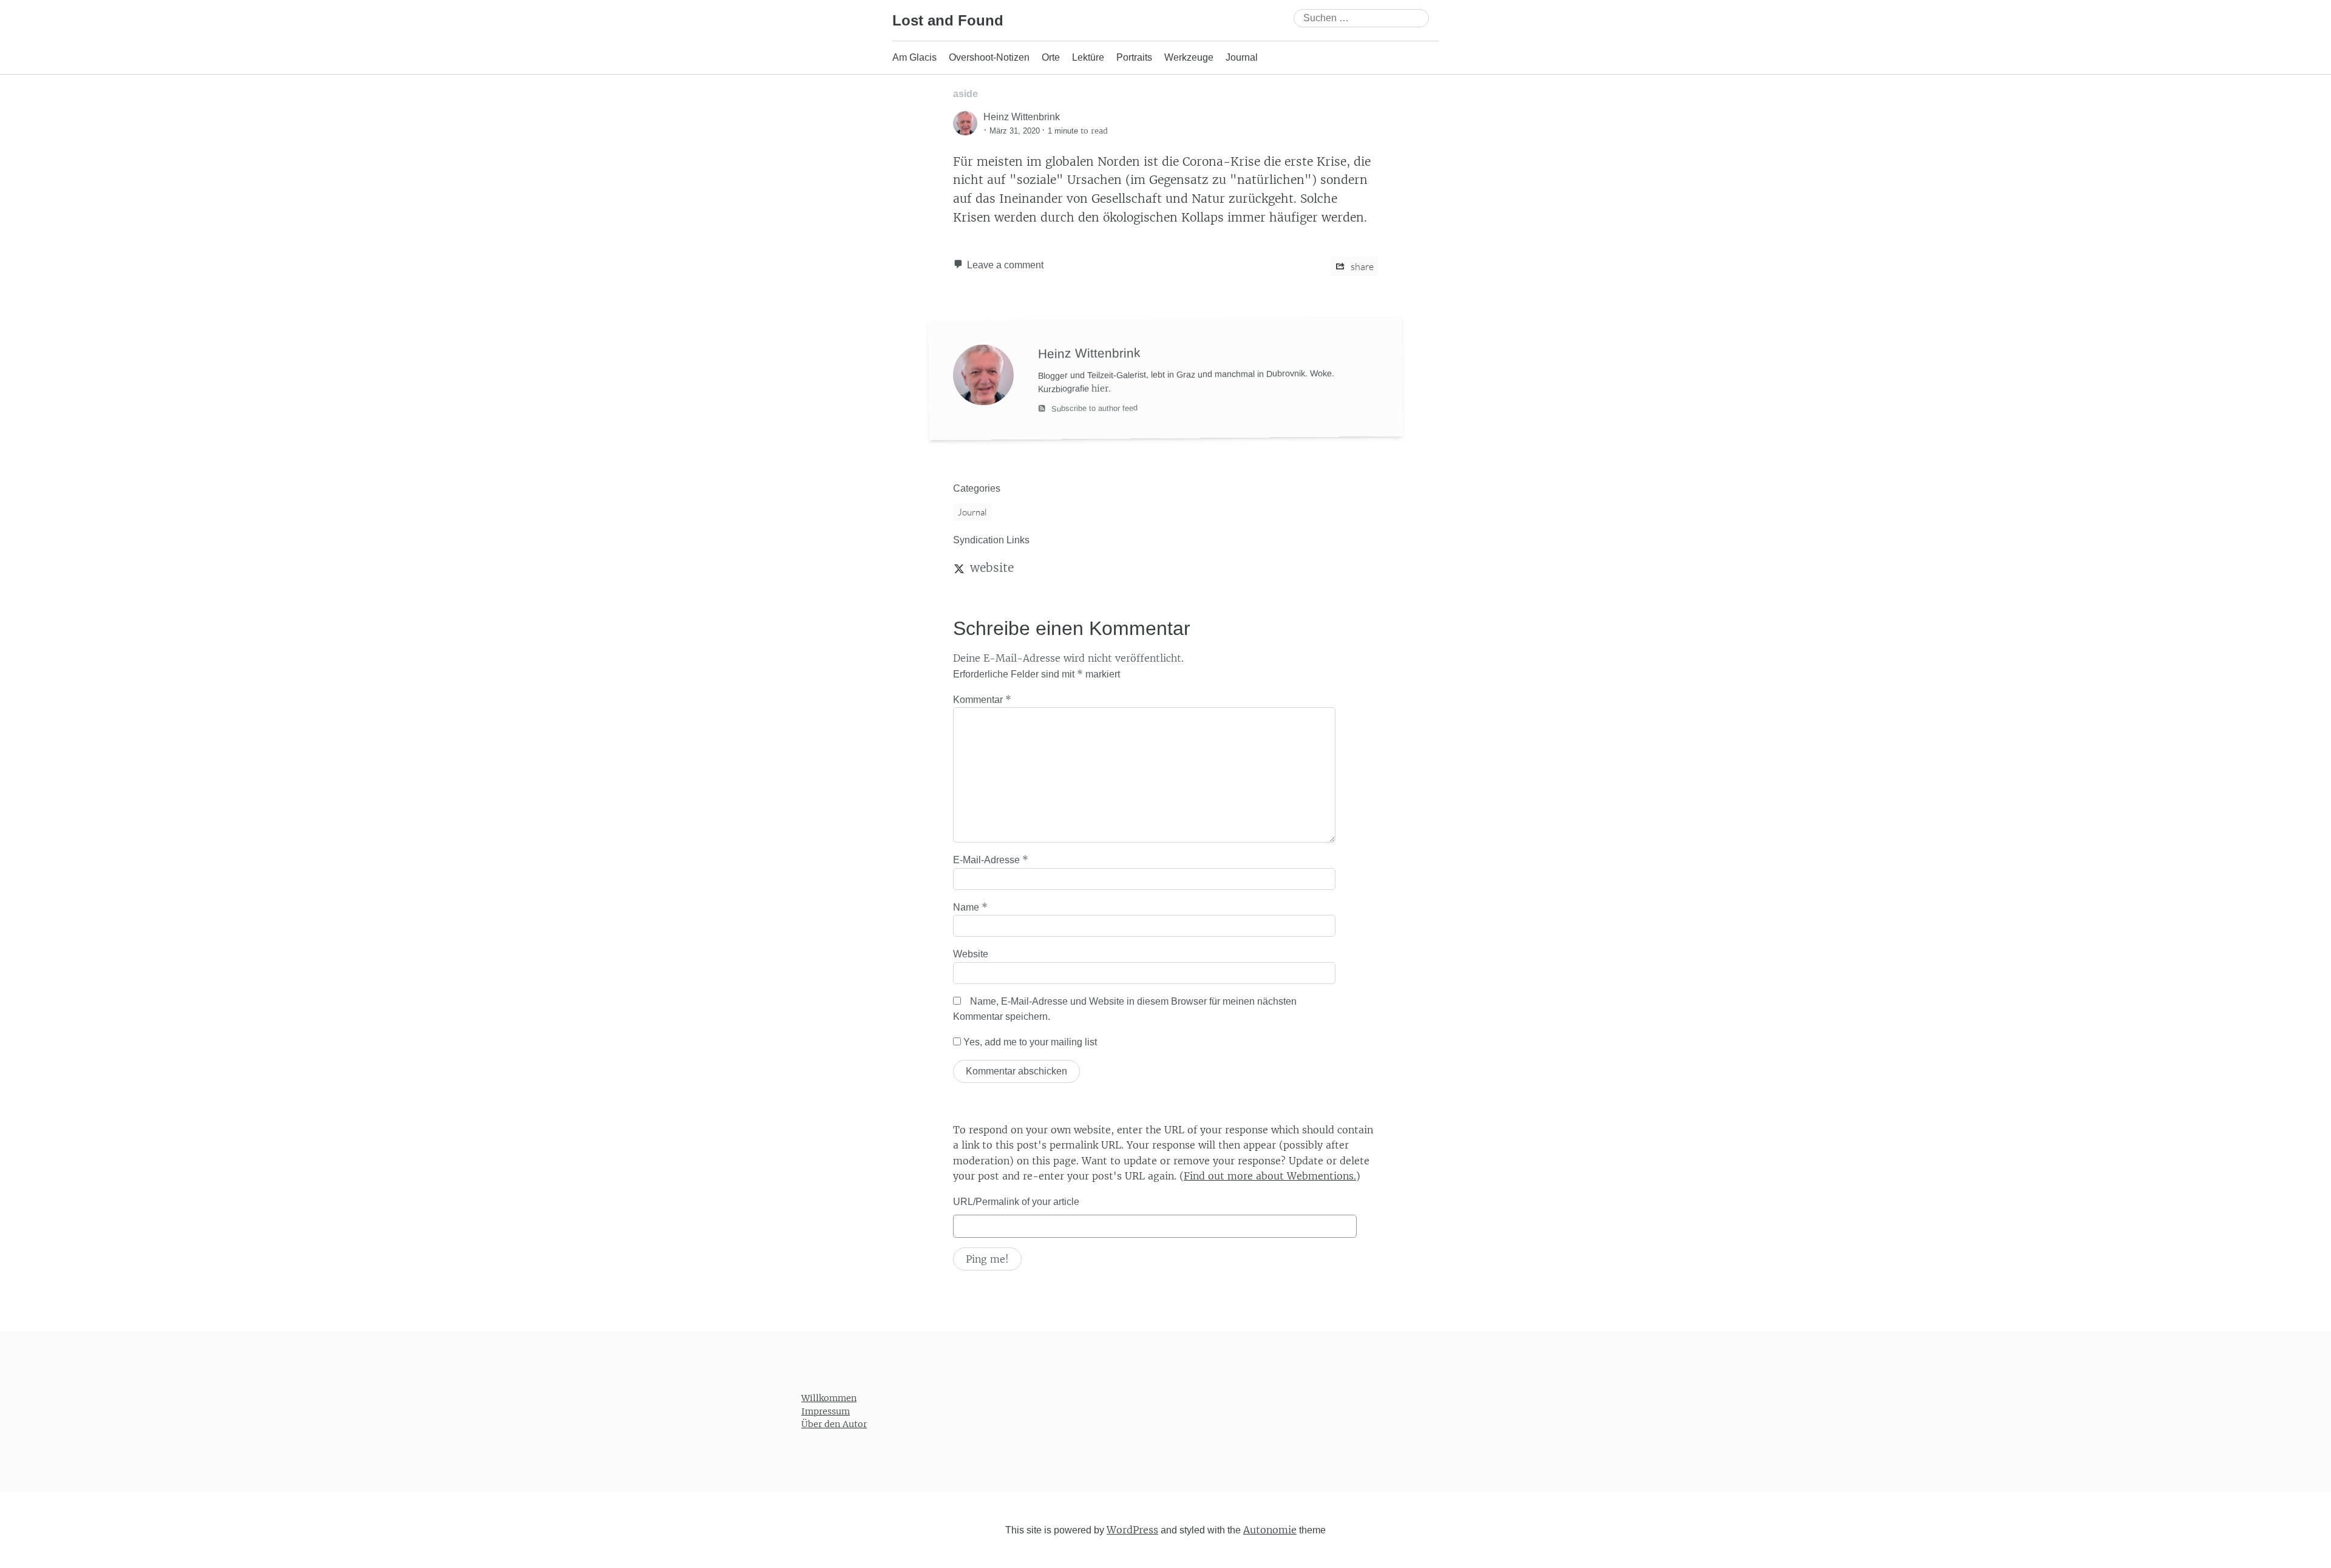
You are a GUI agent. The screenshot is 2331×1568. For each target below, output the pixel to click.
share (1361, 266)
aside (965, 94)
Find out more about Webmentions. (1270, 1176)
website (992, 568)
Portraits (1134, 57)
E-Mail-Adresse (991, 860)
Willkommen (829, 1398)
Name (970, 907)
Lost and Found (948, 20)
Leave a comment (1005, 265)
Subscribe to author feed (1093, 409)
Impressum (826, 1411)
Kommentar (982, 699)
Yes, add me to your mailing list (1029, 1042)
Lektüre (1088, 57)
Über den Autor (834, 1424)
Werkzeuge (1189, 57)
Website (971, 954)
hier (1100, 389)
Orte (1051, 57)
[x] (959, 568)
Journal (1242, 57)
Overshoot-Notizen (989, 57)
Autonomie (1270, 1529)
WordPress (1132, 1529)
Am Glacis (914, 57)
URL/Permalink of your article (1016, 1202)
